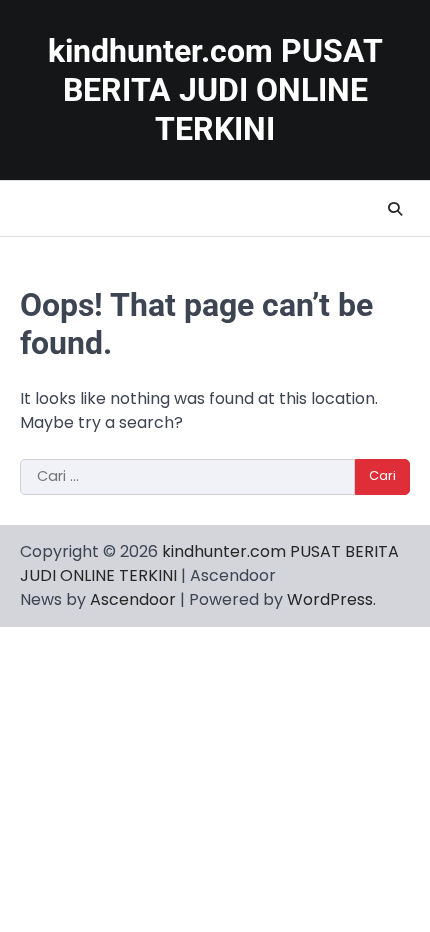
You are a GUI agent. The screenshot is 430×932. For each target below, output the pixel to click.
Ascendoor (133, 599)
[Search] (395, 209)
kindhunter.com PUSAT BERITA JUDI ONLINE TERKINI (215, 90)
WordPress (330, 599)
